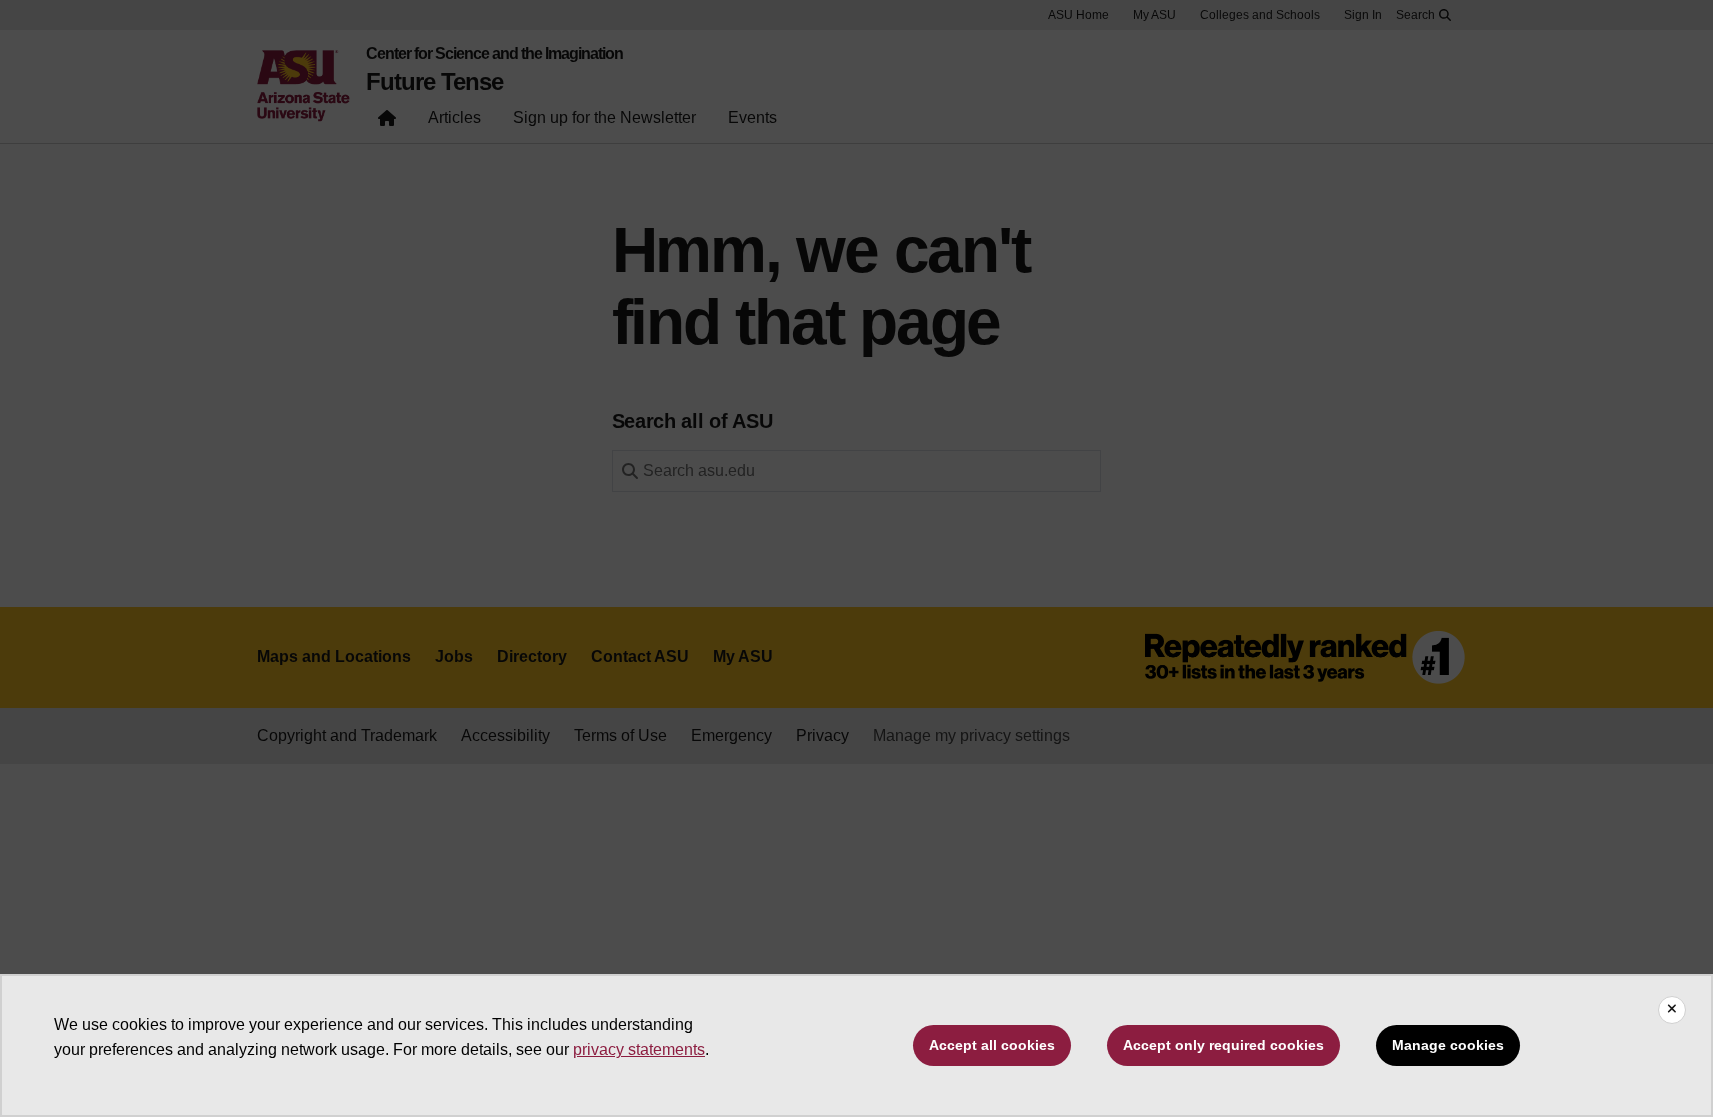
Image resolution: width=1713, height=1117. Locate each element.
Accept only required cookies (1223, 1045)
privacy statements (639, 1049)
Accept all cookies (992, 1045)
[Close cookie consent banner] (1672, 1010)
